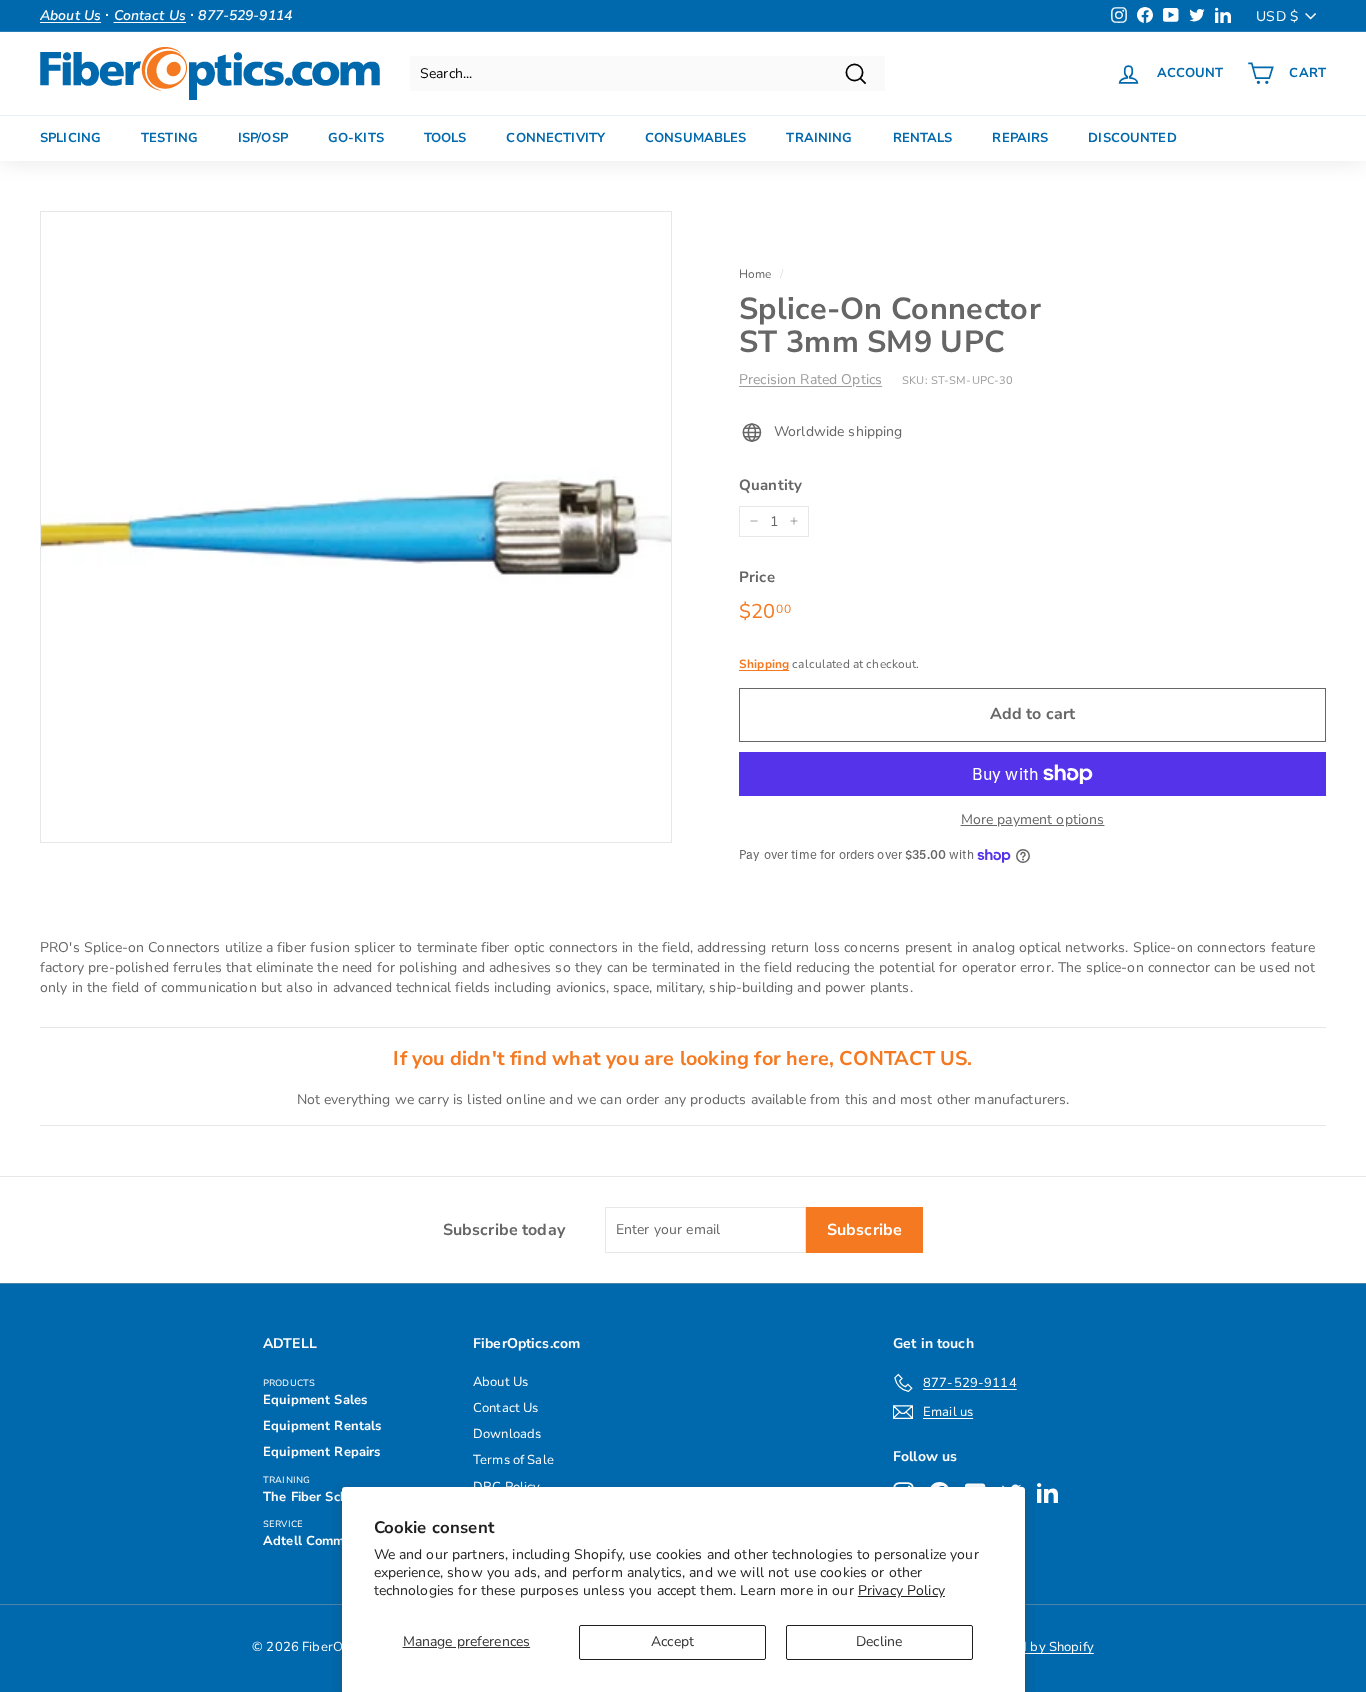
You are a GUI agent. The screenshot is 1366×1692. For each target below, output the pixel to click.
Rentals (923, 138)
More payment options (1033, 819)
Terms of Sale (513, 1460)
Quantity (770, 485)
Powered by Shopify (1033, 1647)
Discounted (1132, 138)
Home (755, 274)
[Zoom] (356, 527)
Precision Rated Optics (810, 379)
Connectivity (555, 138)
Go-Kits (356, 138)
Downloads (507, 1434)
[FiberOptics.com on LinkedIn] (1047, 1492)
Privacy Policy (901, 1590)
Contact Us (505, 1408)
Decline (879, 1641)
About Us (500, 1382)
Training (819, 138)
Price (757, 577)
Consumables (695, 138)
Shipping (764, 664)
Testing (169, 138)
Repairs (1020, 138)
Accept (672, 1641)
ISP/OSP (263, 138)
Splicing (70, 138)
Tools (445, 138)
